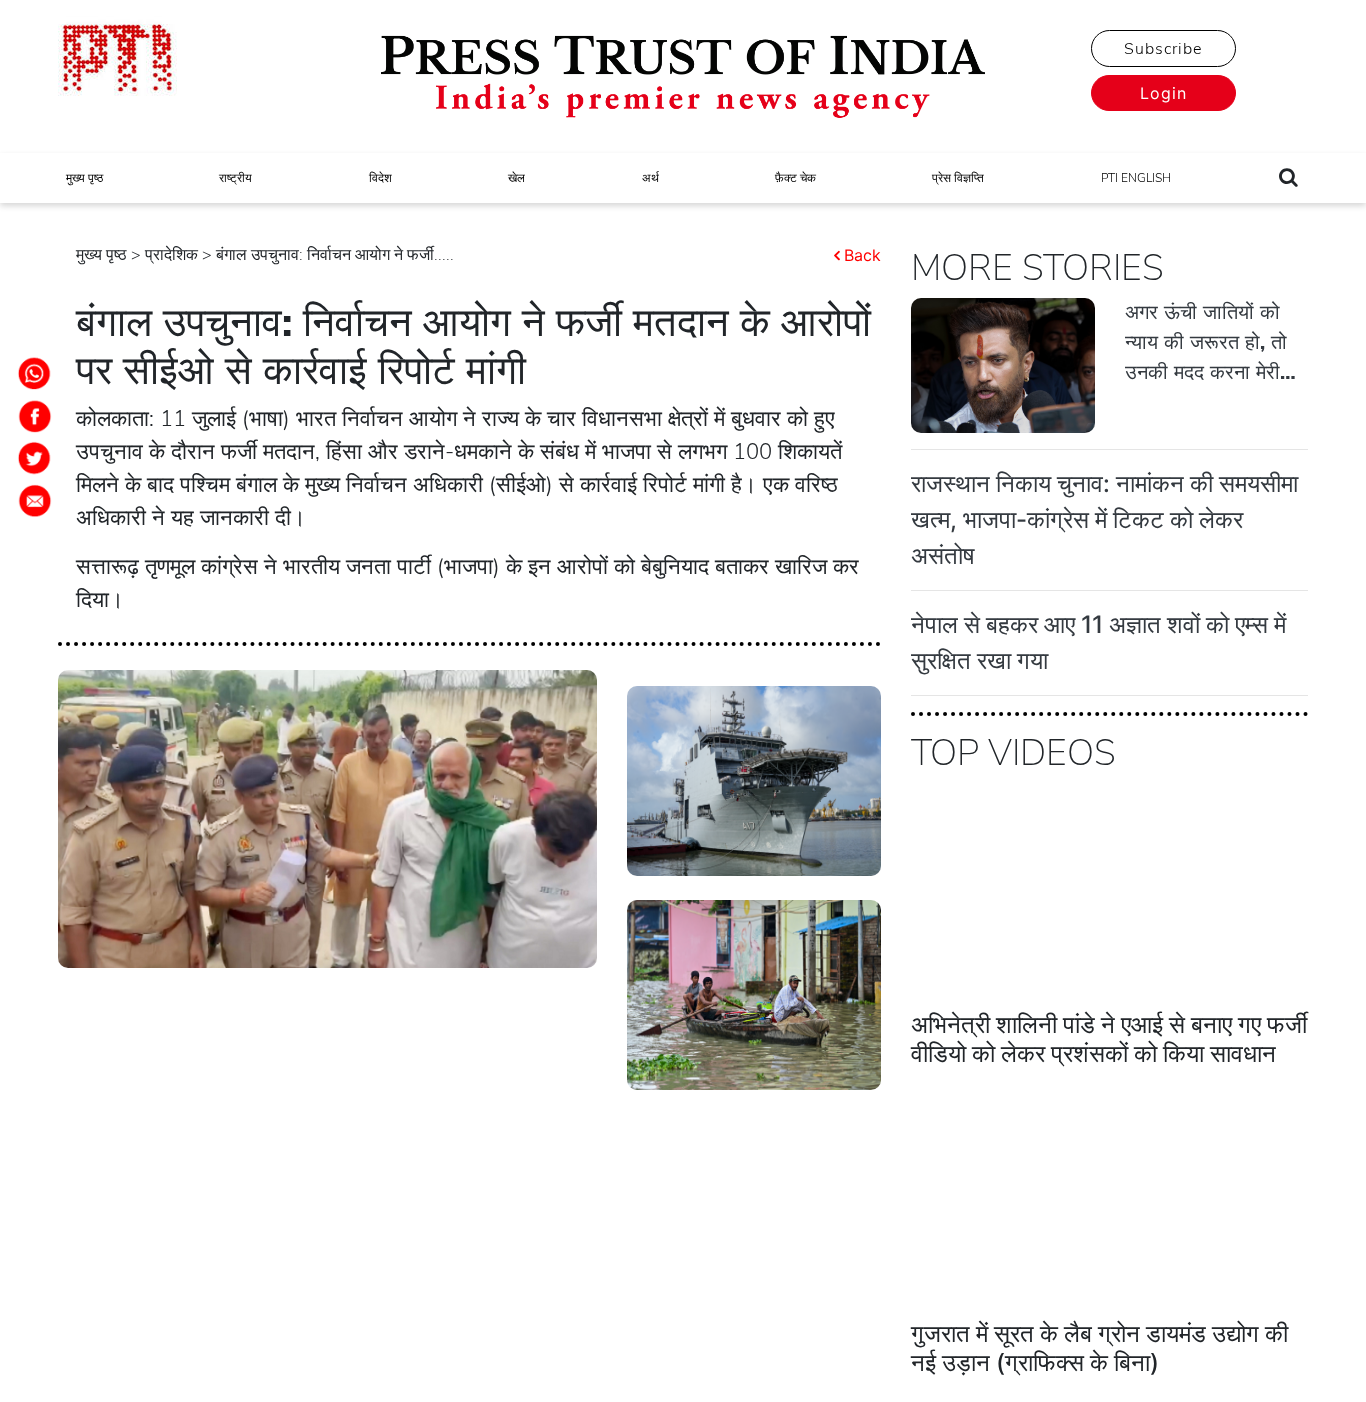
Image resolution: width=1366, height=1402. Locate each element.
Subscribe (1163, 49)
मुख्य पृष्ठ (84, 178)
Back (862, 255)
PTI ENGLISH (1136, 178)
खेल (516, 178)
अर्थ (650, 178)
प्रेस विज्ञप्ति (958, 178)
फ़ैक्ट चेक (795, 178)
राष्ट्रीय (235, 178)
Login (1163, 93)
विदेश (380, 178)
